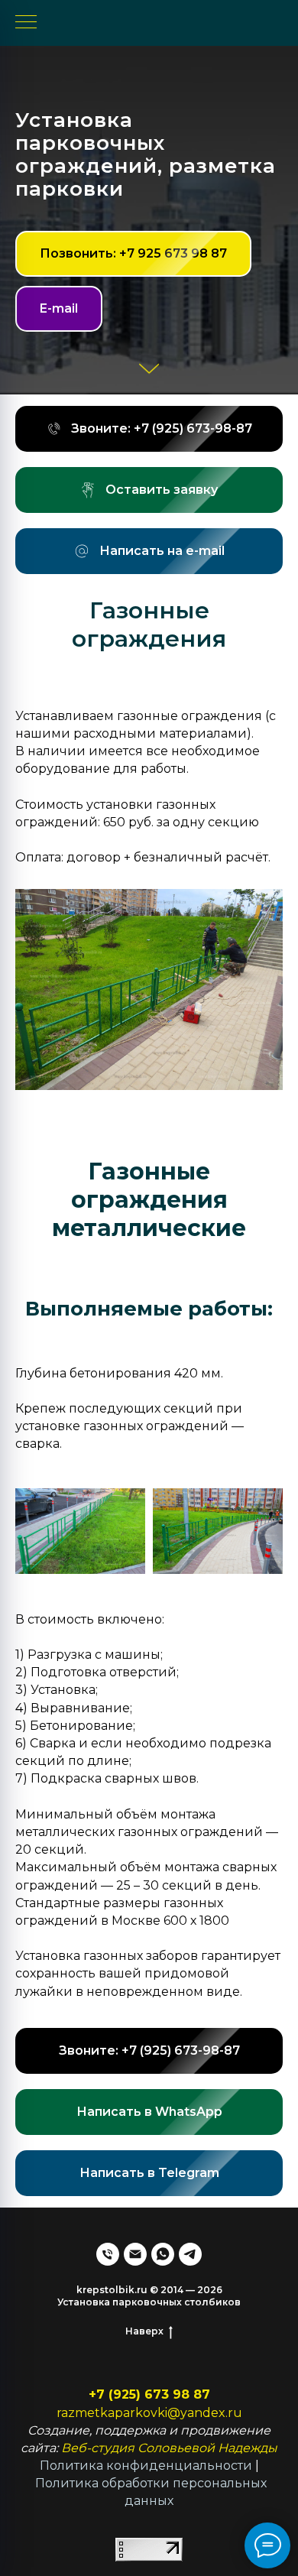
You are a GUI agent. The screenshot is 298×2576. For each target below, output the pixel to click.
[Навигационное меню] (26, 23)
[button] (149, 1172)
